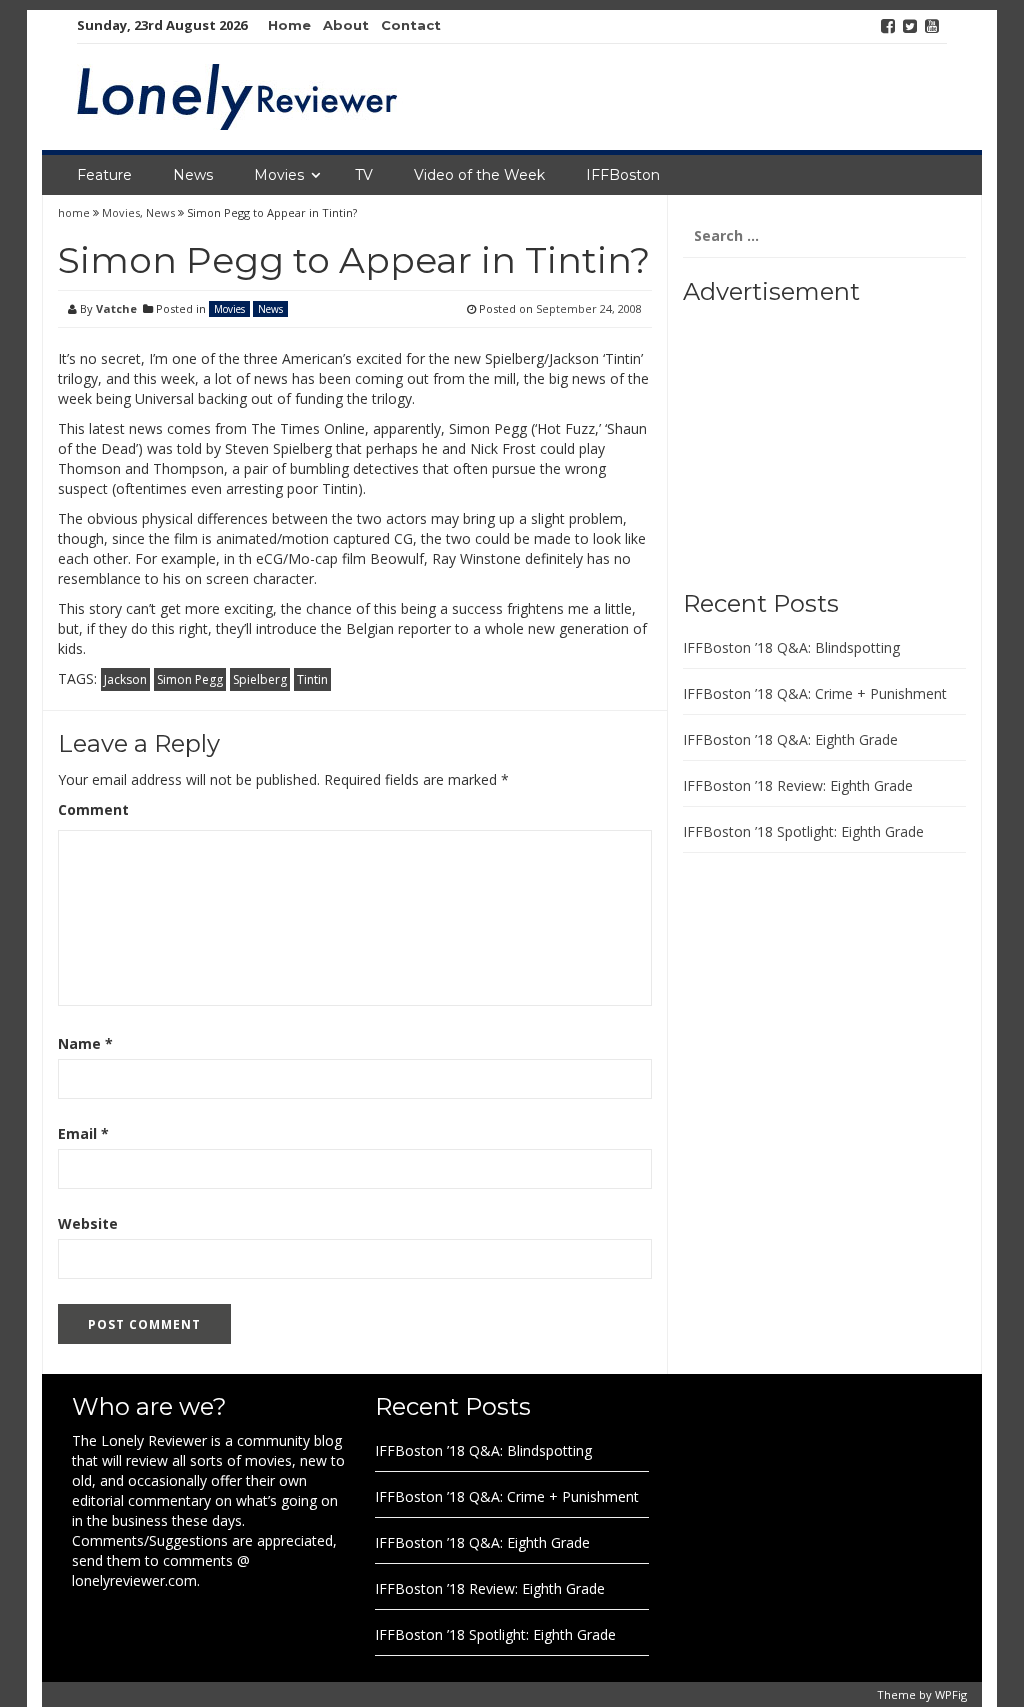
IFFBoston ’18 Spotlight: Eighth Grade (803, 831)
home (75, 212)
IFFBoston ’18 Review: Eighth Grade (798, 785)
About (346, 25)
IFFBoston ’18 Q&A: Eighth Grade (790, 739)
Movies (279, 175)
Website (88, 1223)
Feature (104, 175)
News (193, 175)
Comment (93, 809)
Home (289, 25)
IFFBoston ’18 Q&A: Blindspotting (791, 647)
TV (364, 175)
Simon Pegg (190, 679)
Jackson (125, 679)
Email (83, 1133)
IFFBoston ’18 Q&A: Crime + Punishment (815, 693)
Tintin (312, 679)
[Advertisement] (808, 440)
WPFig (951, 1694)
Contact (411, 25)
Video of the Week (479, 175)
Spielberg (260, 679)
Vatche (116, 308)
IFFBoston (623, 175)
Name (85, 1043)
